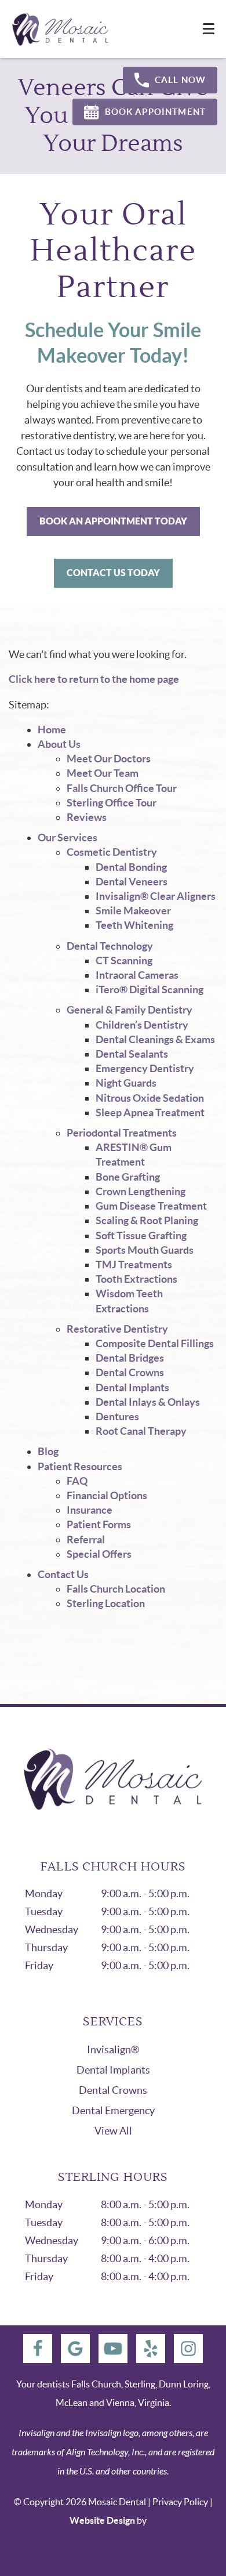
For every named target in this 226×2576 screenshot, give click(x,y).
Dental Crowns (130, 1372)
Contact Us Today (113, 573)
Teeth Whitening (134, 925)
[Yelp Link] (151, 2349)
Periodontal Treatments (122, 1133)
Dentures (117, 1417)
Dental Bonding (131, 867)
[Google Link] (75, 2349)
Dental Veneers (132, 882)
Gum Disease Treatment (151, 1206)
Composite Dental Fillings (155, 1343)
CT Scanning (124, 960)
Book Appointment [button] (155, 112)
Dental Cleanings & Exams (155, 1039)
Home (52, 730)
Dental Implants (132, 1388)
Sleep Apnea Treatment (150, 1112)
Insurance (90, 1510)
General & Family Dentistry (130, 1010)
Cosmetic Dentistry (112, 852)
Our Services (68, 837)
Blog (48, 1451)
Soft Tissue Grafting (141, 1235)
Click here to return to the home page (94, 679)
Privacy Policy (180, 2502)
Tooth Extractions (136, 1279)
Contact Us (63, 1574)
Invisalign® (113, 2049)
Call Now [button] (180, 80)
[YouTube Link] (113, 2349)
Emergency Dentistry (145, 1068)
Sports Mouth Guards (145, 1250)
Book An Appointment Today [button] (113, 521)
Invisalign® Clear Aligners (156, 896)
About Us (59, 744)
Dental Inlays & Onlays (148, 1402)
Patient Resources (80, 1466)
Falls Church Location (116, 1589)
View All (113, 2131)
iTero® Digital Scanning (150, 989)
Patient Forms (99, 1524)
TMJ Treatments (134, 1265)
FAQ (77, 1481)
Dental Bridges (130, 1358)
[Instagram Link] (188, 2349)
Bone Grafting (128, 1177)
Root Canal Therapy (141, 1431)
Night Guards (126, 1083)
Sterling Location (106, 1603)
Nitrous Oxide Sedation (150, 1098)
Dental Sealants (132, 1054)
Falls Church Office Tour (122, 788)
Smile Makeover (133, 911)
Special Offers (99, 1554)
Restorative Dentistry (117, 1329)
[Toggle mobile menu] (209, 29)
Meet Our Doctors (109, 759)
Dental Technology (110, 946)
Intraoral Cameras (137, 975)
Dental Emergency (113, 2110)
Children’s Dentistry (142, 1025)
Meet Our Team (103, 773)
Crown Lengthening (141, 1191)
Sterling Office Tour (112, 803)
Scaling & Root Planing (147, 1220)
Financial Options (107, 1495)
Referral (86, 1540)
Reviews (87, 817)
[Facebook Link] (38, 2349)
